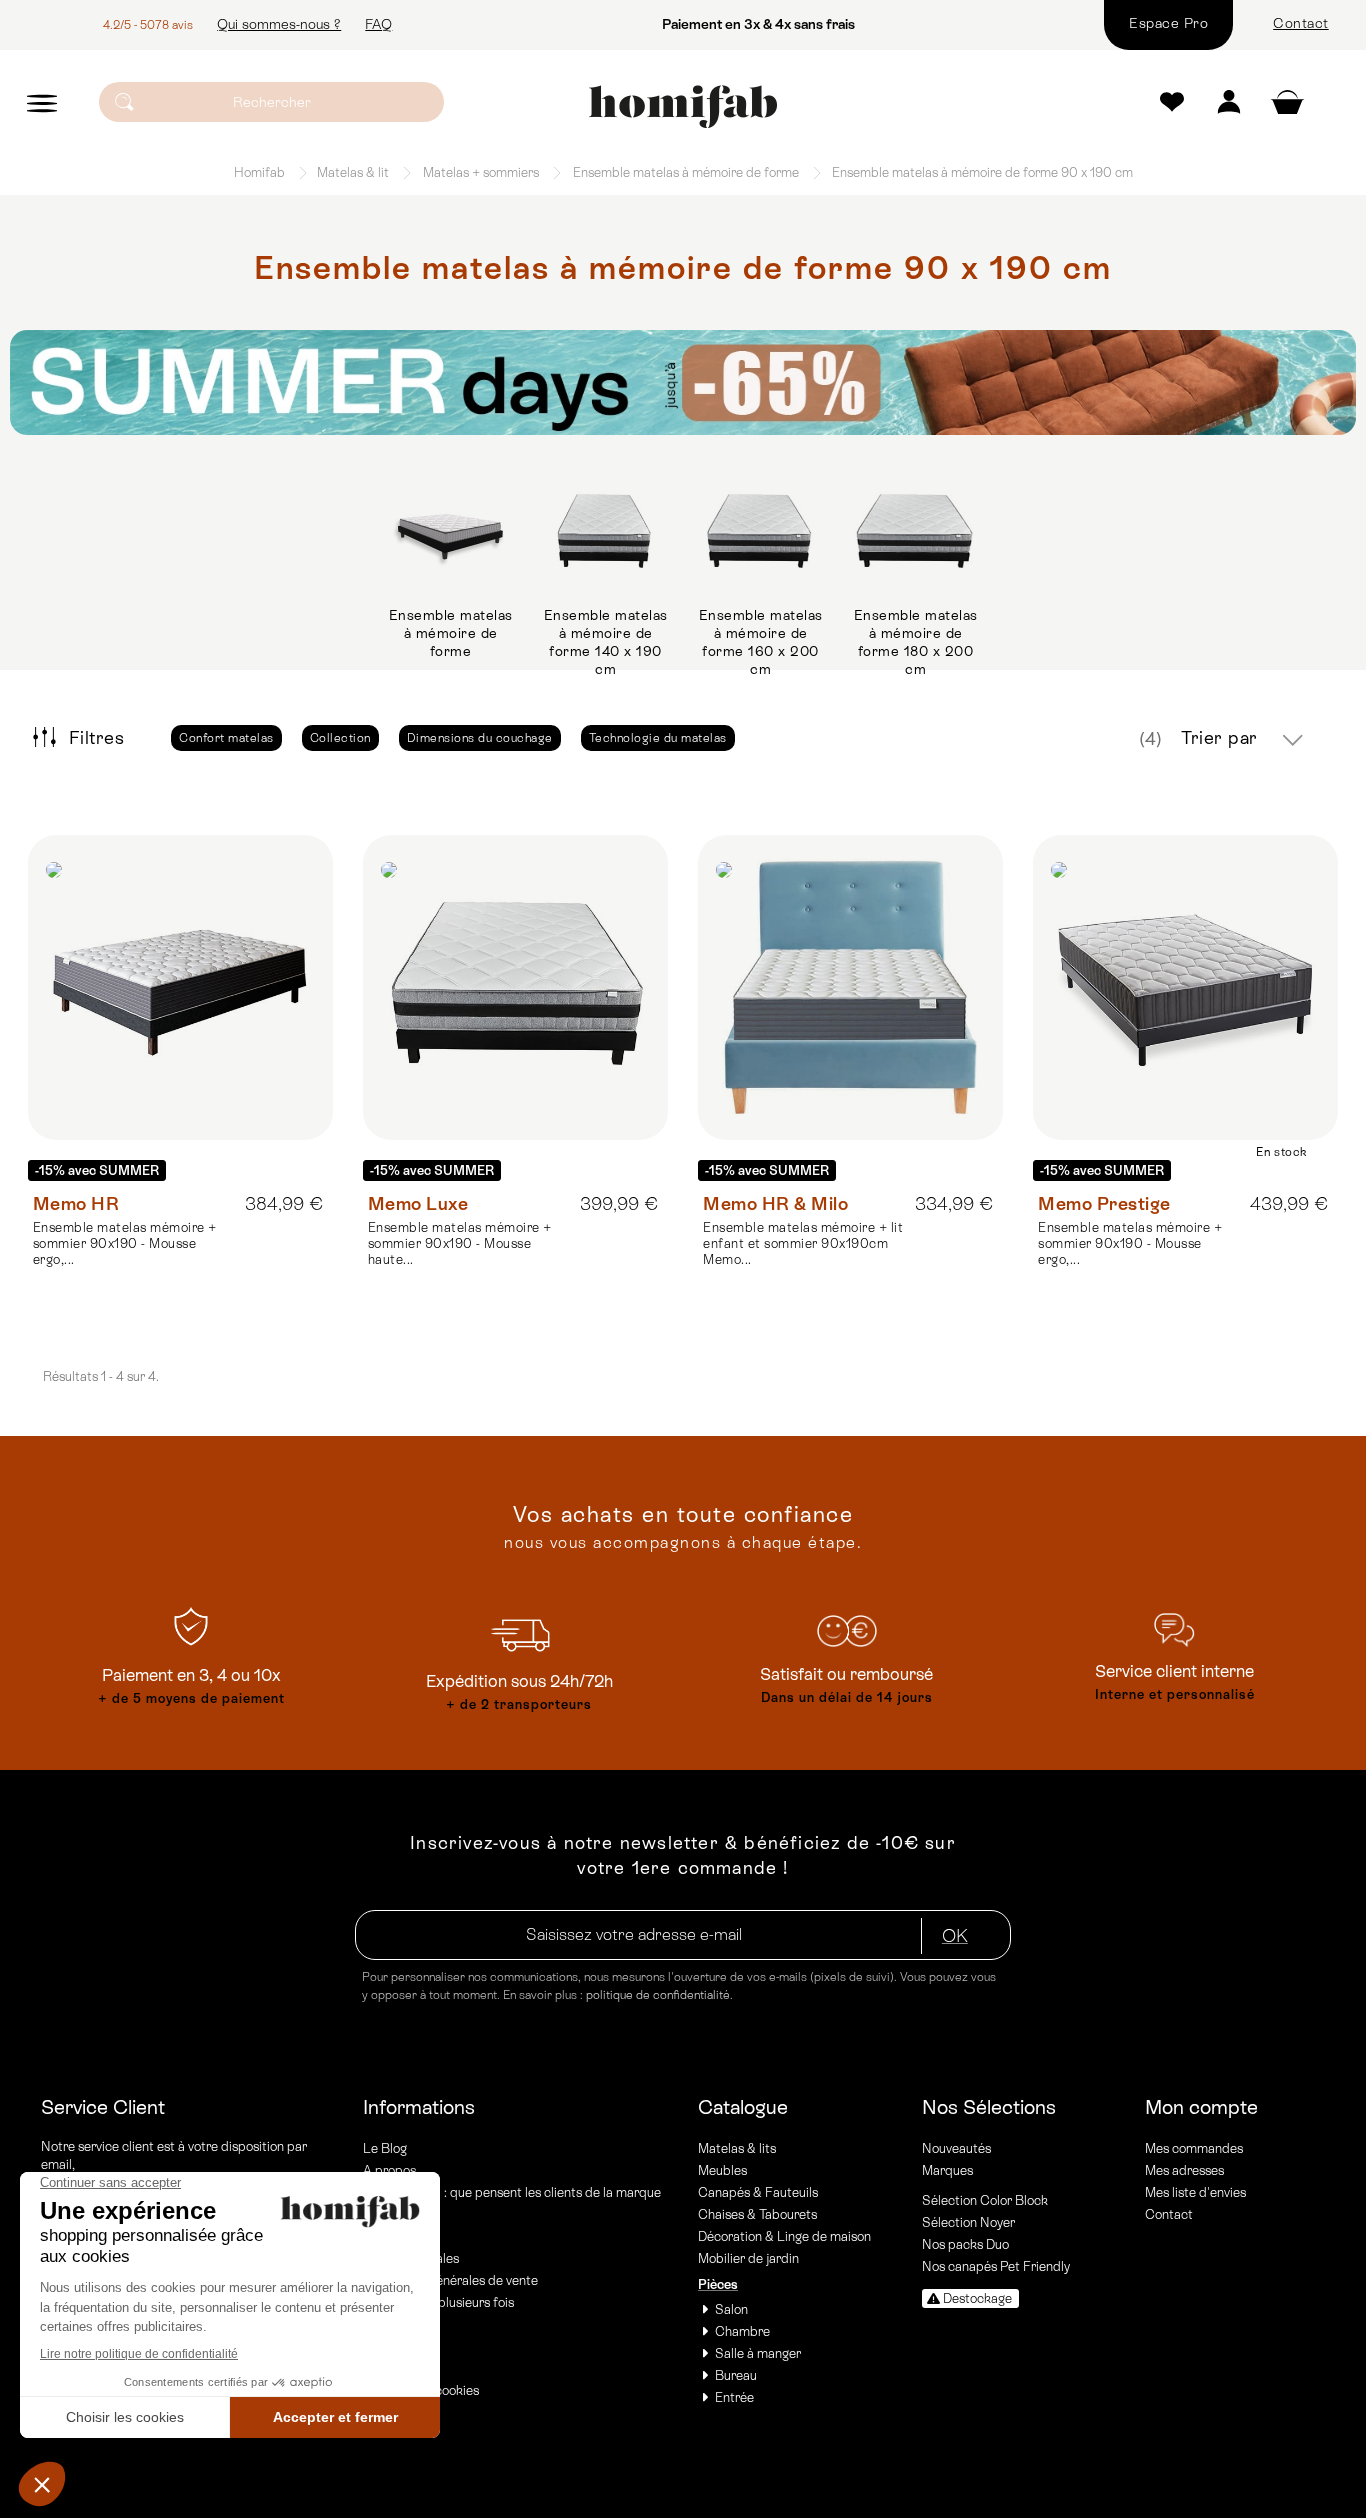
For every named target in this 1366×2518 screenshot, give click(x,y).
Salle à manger (758, 2353)
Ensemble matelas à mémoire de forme (451, 633)
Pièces (718, 2284)
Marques (947, 2170)
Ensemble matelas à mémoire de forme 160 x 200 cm (761, 642)
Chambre (742, 2331)
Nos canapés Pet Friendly (996, 2266)
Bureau (736, 2375)
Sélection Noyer (968, 2222)
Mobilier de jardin (748, 2258)
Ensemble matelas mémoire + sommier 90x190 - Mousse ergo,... (125, 1243)
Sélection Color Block (985, 2200)
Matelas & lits (737, 2148)
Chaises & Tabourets (757, 2214)
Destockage (977, 2298)
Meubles (722, 2170)
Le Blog (385, 2148)
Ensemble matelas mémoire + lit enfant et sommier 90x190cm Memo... (803, 1243)
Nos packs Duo (965, 2244)
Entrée (734, 2397)
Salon (731, 2309)
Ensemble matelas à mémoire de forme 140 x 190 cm (606, 642)
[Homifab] (682, 107)
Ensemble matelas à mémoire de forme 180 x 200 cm (916, 642)
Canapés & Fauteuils (758, 2192)
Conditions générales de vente (450, 2280)
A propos (389, 2170)
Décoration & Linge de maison (784, 2236)
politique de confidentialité (658, 1995)
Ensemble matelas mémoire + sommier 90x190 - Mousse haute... (460, 1243)
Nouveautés (956, 2148)
